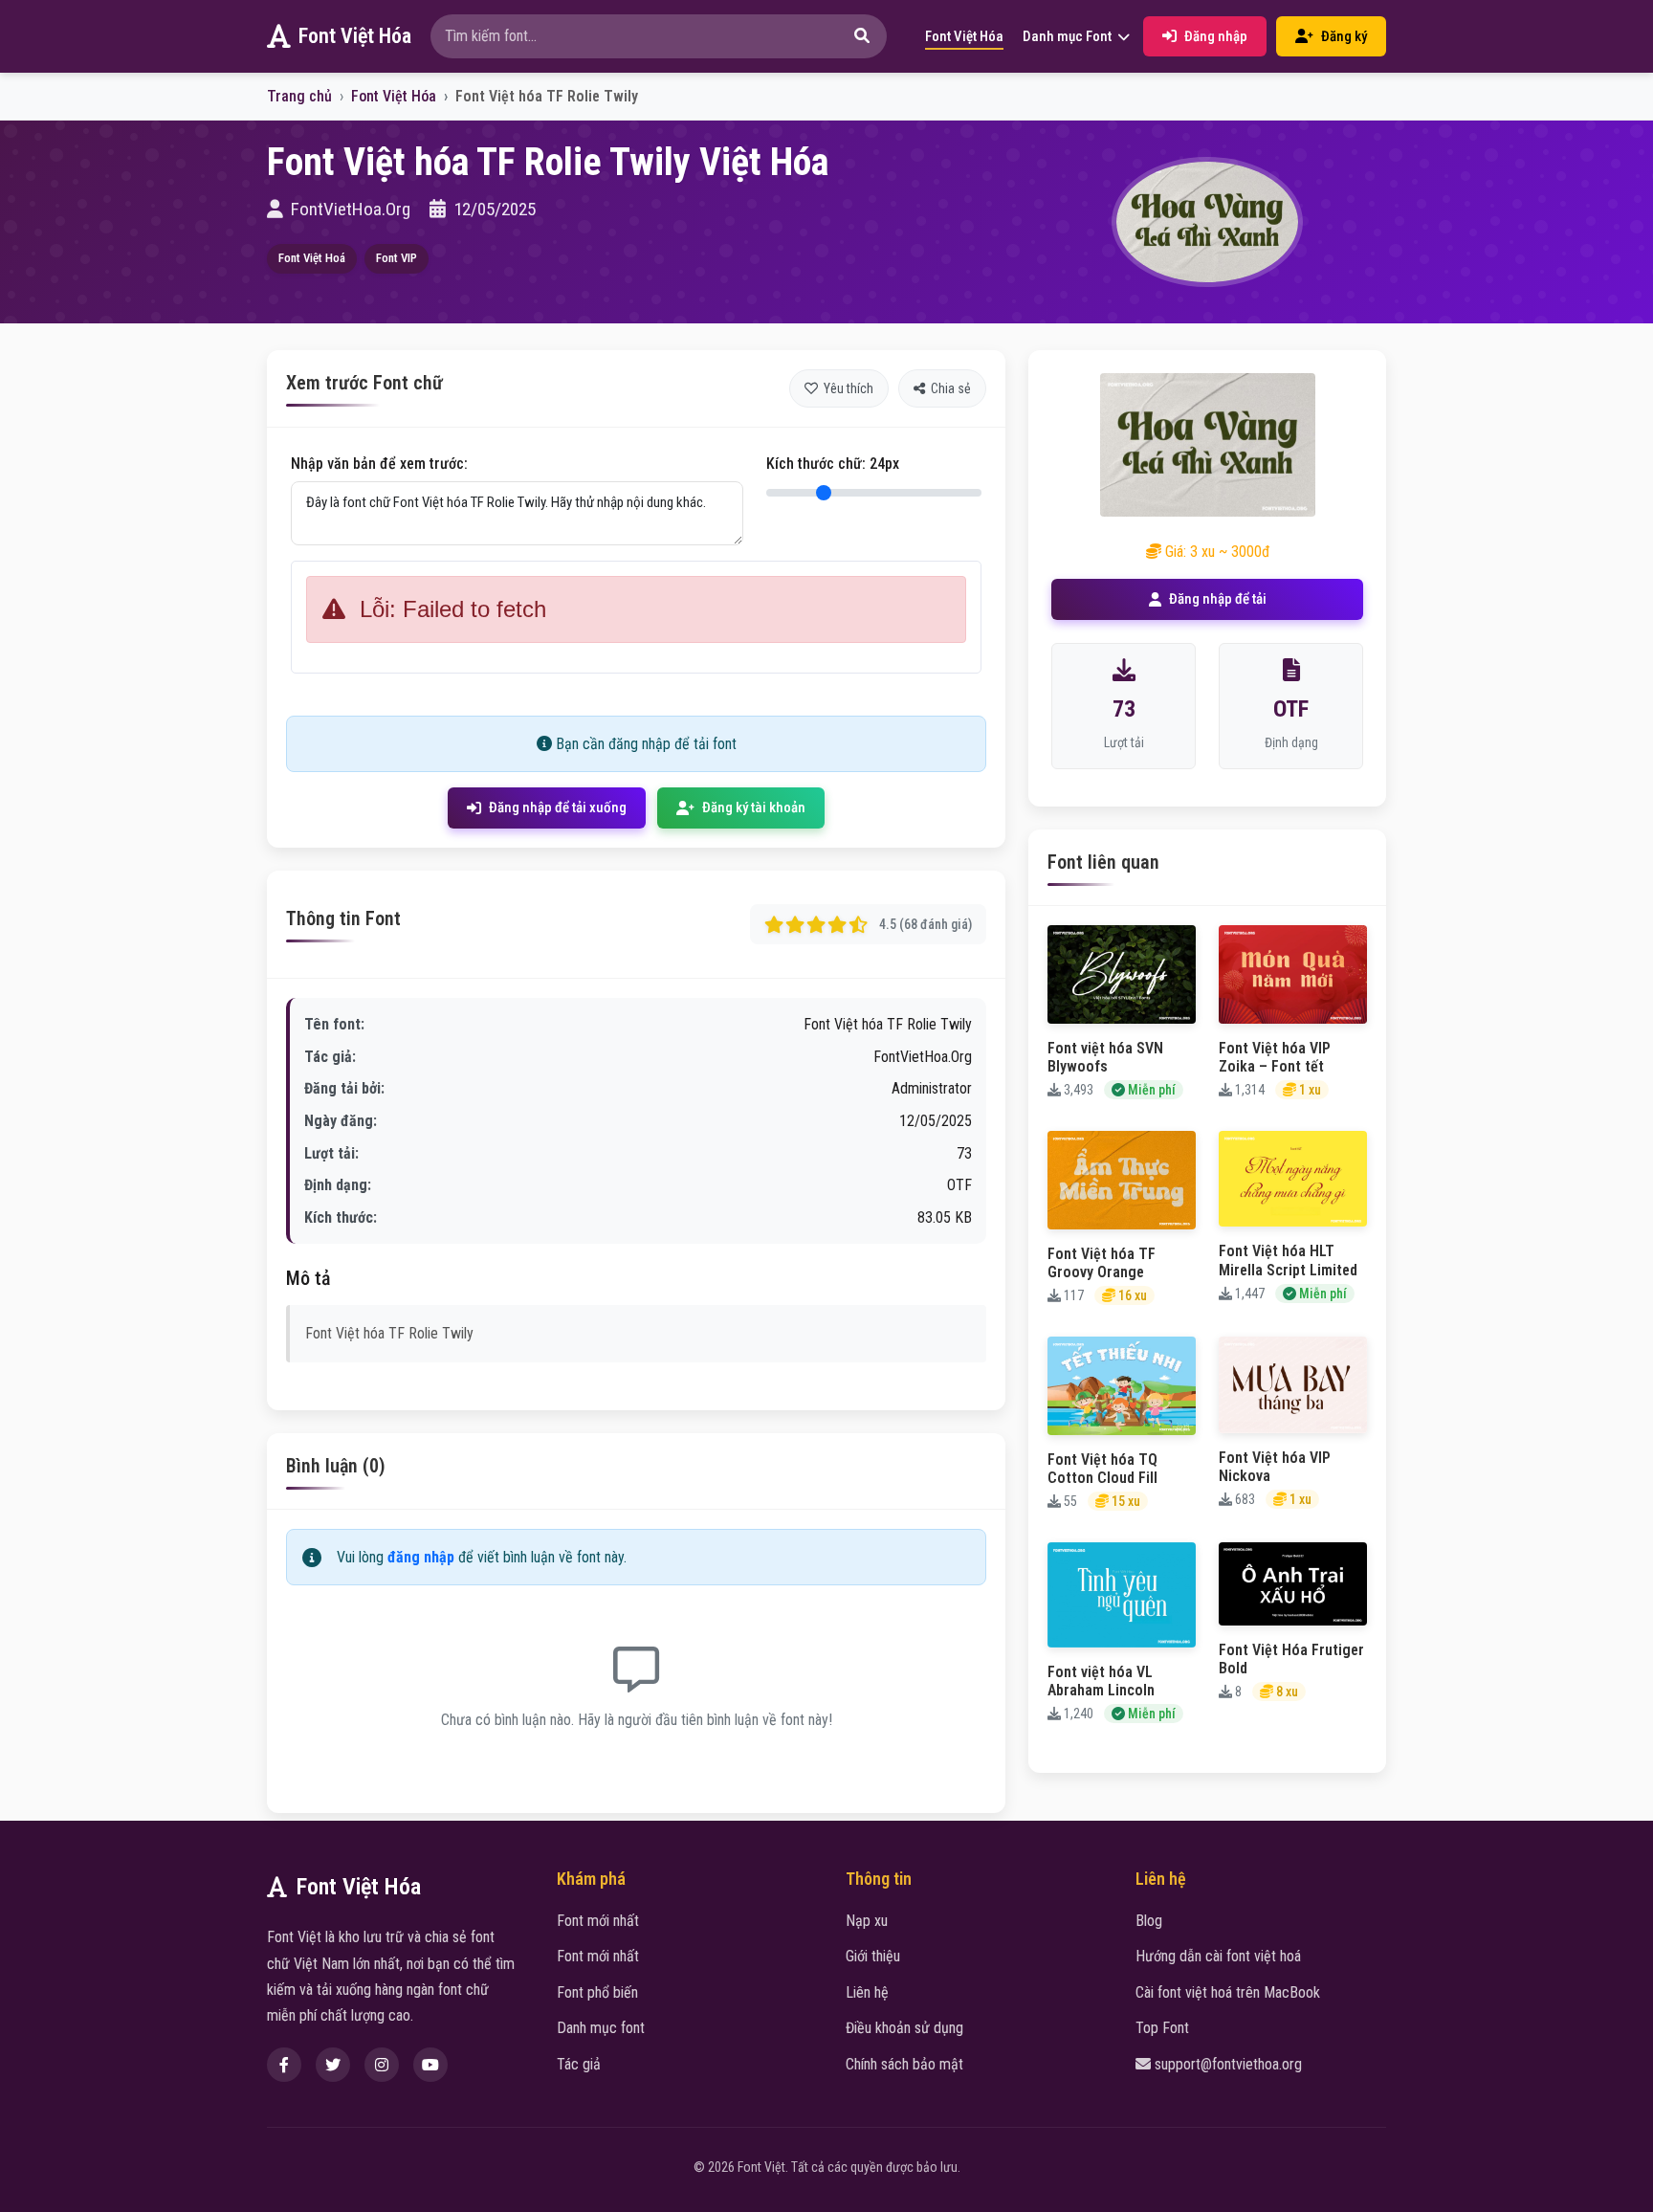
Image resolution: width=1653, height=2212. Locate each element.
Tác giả (579, 2064)
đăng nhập (421, 1557)
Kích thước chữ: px (833, 464)
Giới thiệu (873, 1956)
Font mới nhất (598, 1921)
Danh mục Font (1069, 36)
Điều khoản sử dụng (904, 2028)
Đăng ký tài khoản (754, 807)
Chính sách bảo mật (904, 2064)
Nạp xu (867, 1921)
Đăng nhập (1216, 36)
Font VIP (397, 258)
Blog (1149, 1921)
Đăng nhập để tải (1218, 599)
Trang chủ (299, 96)
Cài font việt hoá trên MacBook (1228, 1992)
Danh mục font (601, 2028)
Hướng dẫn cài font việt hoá (1218, 1956)
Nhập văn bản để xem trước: (379, 464)
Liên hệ (867, 1992)
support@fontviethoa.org (1228, 2064)
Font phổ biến (597, 1992)
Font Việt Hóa (355, 36)
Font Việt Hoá (312, 258)
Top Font (1162, 2028)
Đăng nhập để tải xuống (558, 807)
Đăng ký (1344, 36)
